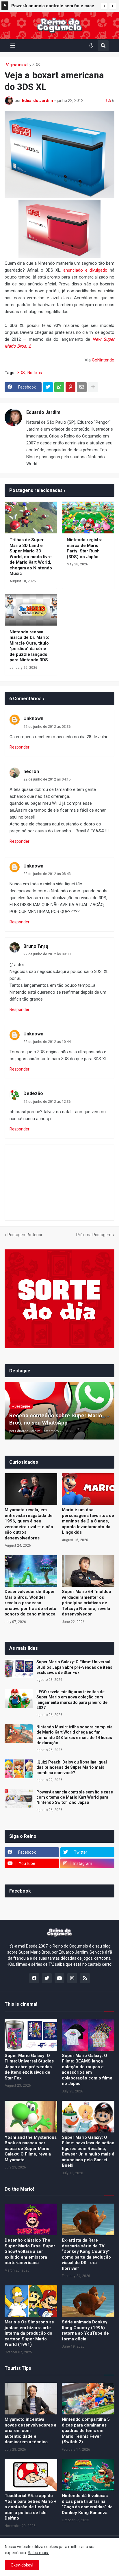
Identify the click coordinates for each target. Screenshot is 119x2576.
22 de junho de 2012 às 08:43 (47, 874)
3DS (36, 65)
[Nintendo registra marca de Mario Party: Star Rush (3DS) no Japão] (88, 518)
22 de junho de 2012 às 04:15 (47, 779)
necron (31, 771)
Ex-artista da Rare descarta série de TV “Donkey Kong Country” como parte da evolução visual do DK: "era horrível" (86, 2254)
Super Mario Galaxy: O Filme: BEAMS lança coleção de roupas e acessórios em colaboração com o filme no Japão (87, 2070)
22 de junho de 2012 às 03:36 (47, 727)
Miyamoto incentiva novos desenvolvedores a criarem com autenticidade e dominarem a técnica (30, 2431)
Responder (19, 747)
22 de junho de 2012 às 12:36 (47, 1102)
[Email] (82, 387)
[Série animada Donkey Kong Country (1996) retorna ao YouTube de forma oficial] (88, 2301)
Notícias (35, 373)
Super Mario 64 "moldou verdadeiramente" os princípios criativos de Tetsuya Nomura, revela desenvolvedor (87, 1603)
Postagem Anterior (25, 1235)
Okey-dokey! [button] (22, 2565)
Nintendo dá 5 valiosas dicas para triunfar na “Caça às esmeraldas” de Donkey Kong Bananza (87, 2504)
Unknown (33, 718)
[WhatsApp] (59, 387)
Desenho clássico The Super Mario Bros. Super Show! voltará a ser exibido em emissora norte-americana (30, 2251)
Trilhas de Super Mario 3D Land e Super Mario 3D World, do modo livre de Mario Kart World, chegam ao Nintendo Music (31, 557)
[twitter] (47, 1978)
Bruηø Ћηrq (36, 946)
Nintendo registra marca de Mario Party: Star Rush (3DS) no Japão (85, 548)
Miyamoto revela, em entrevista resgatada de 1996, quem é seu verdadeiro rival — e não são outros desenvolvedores (29, 1524)
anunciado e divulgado (85, 270)
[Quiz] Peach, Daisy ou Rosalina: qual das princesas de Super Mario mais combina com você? (72, 1767)
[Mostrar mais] (93, 387)
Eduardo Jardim (43, 412)
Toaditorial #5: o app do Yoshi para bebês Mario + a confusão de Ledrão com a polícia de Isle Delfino (30, 2507)
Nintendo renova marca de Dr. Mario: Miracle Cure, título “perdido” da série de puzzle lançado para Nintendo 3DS (29, 646)
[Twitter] (48, 387)
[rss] (85, 1978)
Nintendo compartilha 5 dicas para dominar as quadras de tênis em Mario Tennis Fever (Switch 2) (86, 2431)
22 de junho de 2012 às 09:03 (47, 954)
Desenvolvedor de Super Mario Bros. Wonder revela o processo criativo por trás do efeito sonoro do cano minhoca (30, 1603)
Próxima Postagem (94, 1235)
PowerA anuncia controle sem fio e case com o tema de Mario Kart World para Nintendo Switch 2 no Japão (53, 7)
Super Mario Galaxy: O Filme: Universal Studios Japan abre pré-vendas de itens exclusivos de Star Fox (74, 1667)
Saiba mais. (38, 2553)
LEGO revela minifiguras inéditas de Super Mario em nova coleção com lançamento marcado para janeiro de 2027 (72, 1700)
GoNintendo (103, 360)
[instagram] (72, 1978)
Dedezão (33, 1093)
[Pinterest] (70, 387)
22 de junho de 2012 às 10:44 (47, 1042)
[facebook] (34, 1978)
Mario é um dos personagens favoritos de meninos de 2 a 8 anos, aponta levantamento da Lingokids (88, 1521)
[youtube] (59, 1978)
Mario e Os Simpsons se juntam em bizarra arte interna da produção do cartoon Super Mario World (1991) (29, 2333)
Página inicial (16, 65)
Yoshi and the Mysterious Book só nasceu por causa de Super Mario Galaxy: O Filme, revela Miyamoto (31, 2149)
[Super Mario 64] (88, 1571)
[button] (104, 6)
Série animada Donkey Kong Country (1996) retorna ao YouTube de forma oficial (85, 2330)
